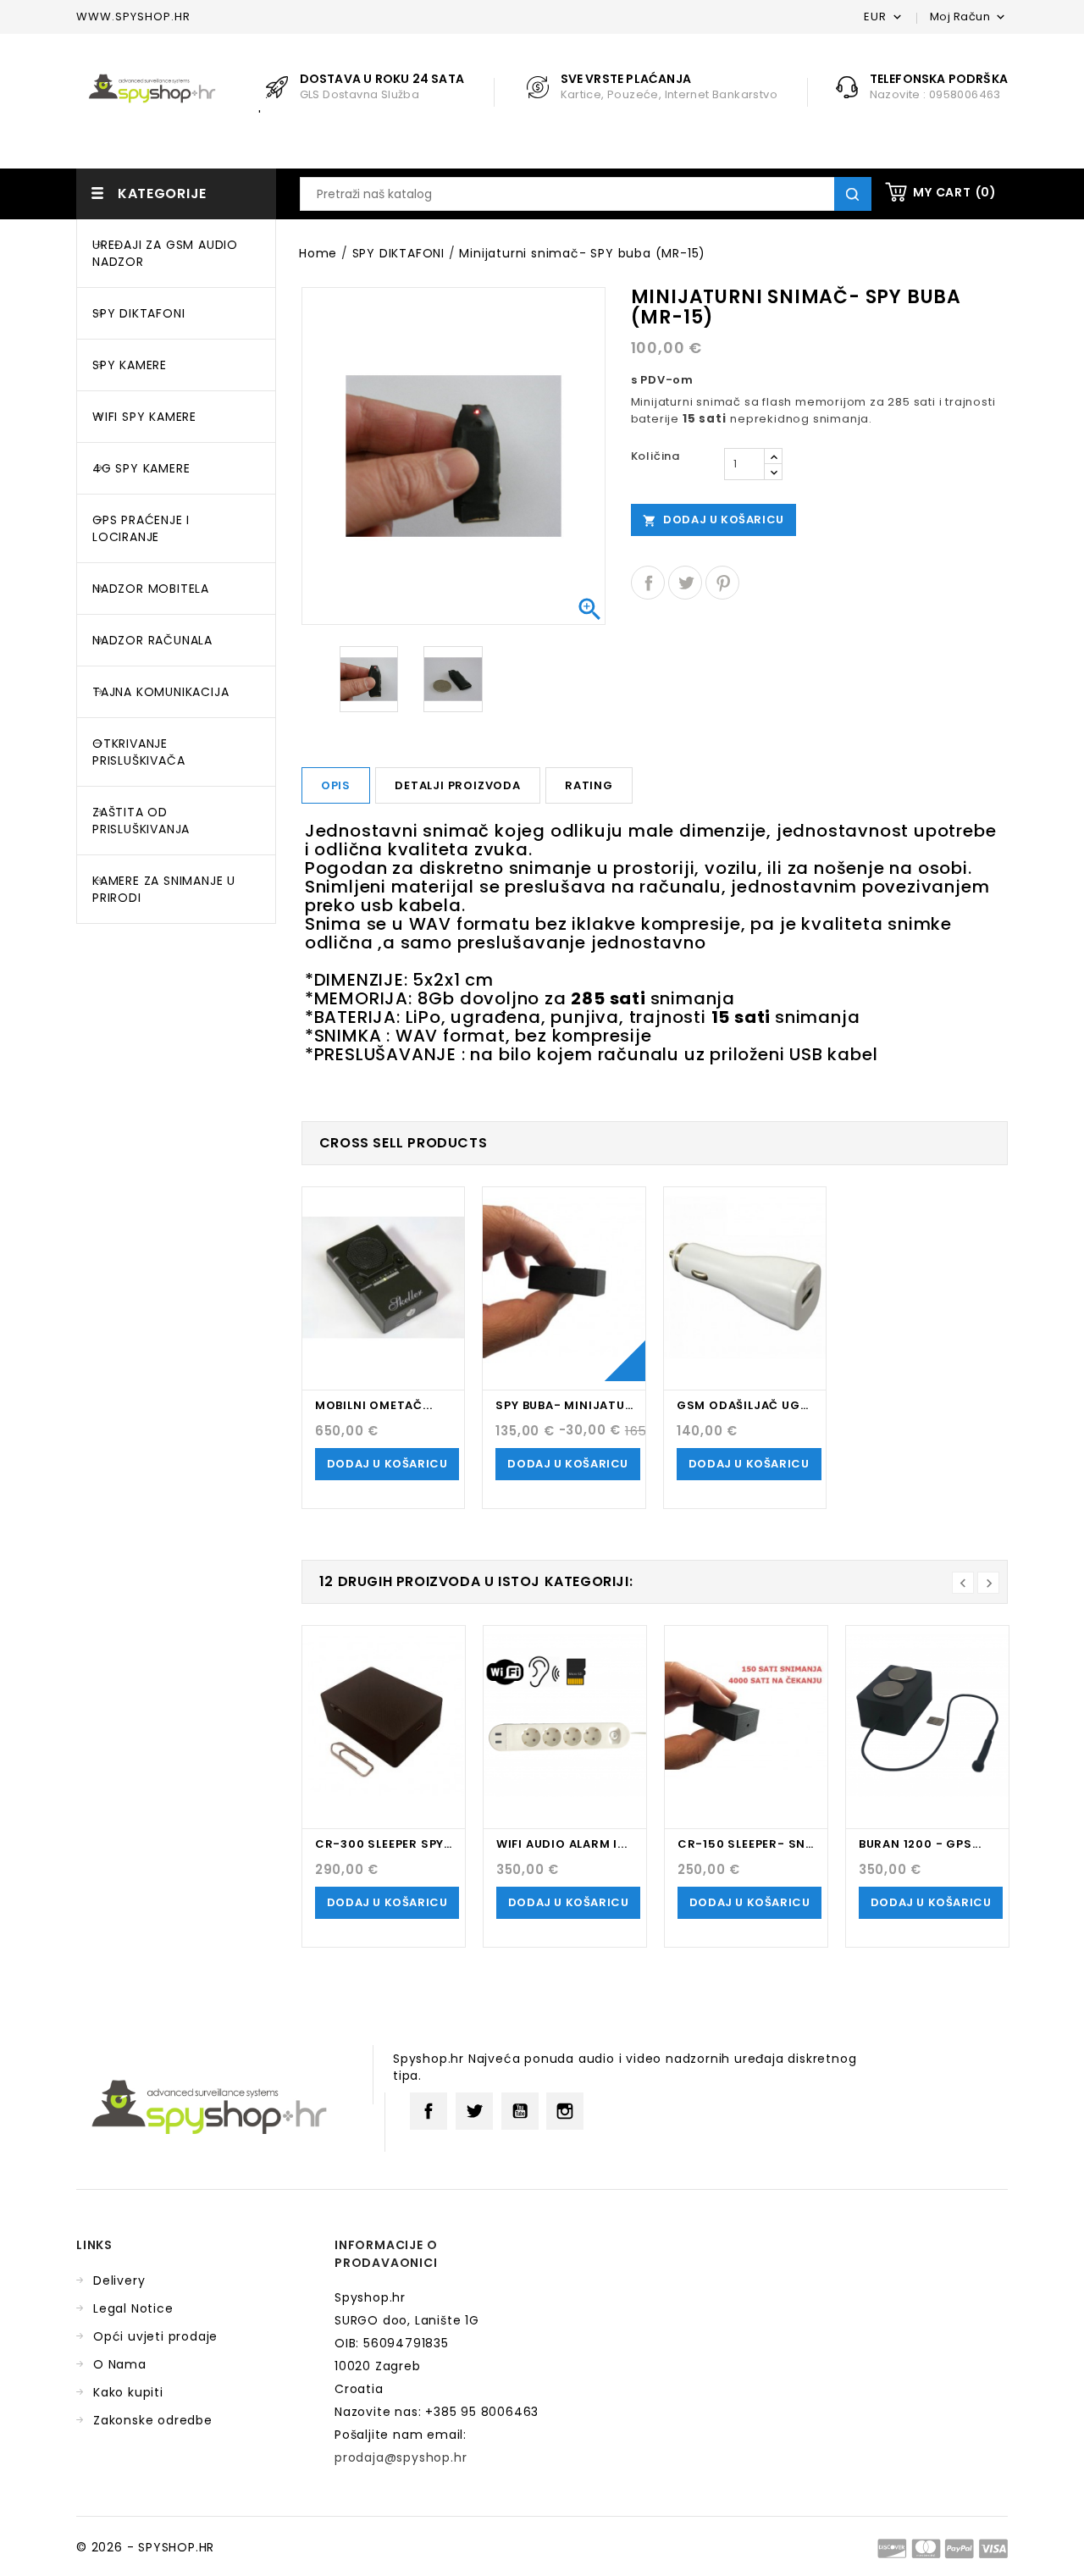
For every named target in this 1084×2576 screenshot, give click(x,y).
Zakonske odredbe (153, 2420)
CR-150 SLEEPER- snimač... (746, 1844)
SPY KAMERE (130, 365)
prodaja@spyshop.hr (401, 2457)
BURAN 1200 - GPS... (920, 1844)
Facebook (429, 2111)
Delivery (119, 2280)
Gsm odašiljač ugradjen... (745, 1405)
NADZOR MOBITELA (151, 589)
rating (589, 785)
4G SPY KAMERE (141, 468)
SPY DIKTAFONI (138, 313)
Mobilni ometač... (374, 1405)
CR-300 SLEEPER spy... (384, 1844)
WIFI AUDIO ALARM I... (562, 1844)
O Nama (120, 2364)
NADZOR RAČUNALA (152, 640)
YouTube (520, 2111)
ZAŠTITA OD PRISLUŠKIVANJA (141, 821)
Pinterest (722, 583)
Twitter (474, 2111)
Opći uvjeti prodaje (155, 2336)
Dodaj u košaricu (713, 520)
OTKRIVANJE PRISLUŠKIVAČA (138, 752)
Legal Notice (133, 2308)
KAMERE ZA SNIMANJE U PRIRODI (164, 889)
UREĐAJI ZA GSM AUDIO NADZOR (165, 253)
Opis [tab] (336, 785)
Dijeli (648, 583)
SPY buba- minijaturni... (564, 1405)
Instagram (565, 2111)
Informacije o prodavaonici (386, 2254)
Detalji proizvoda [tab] (458, 785)
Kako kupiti (128, 2392)
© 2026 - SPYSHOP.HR (145, 2547)
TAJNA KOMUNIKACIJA (160, 692)
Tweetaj (685, 583)
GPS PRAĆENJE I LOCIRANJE (141, 528)
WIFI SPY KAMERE (144, 417)
